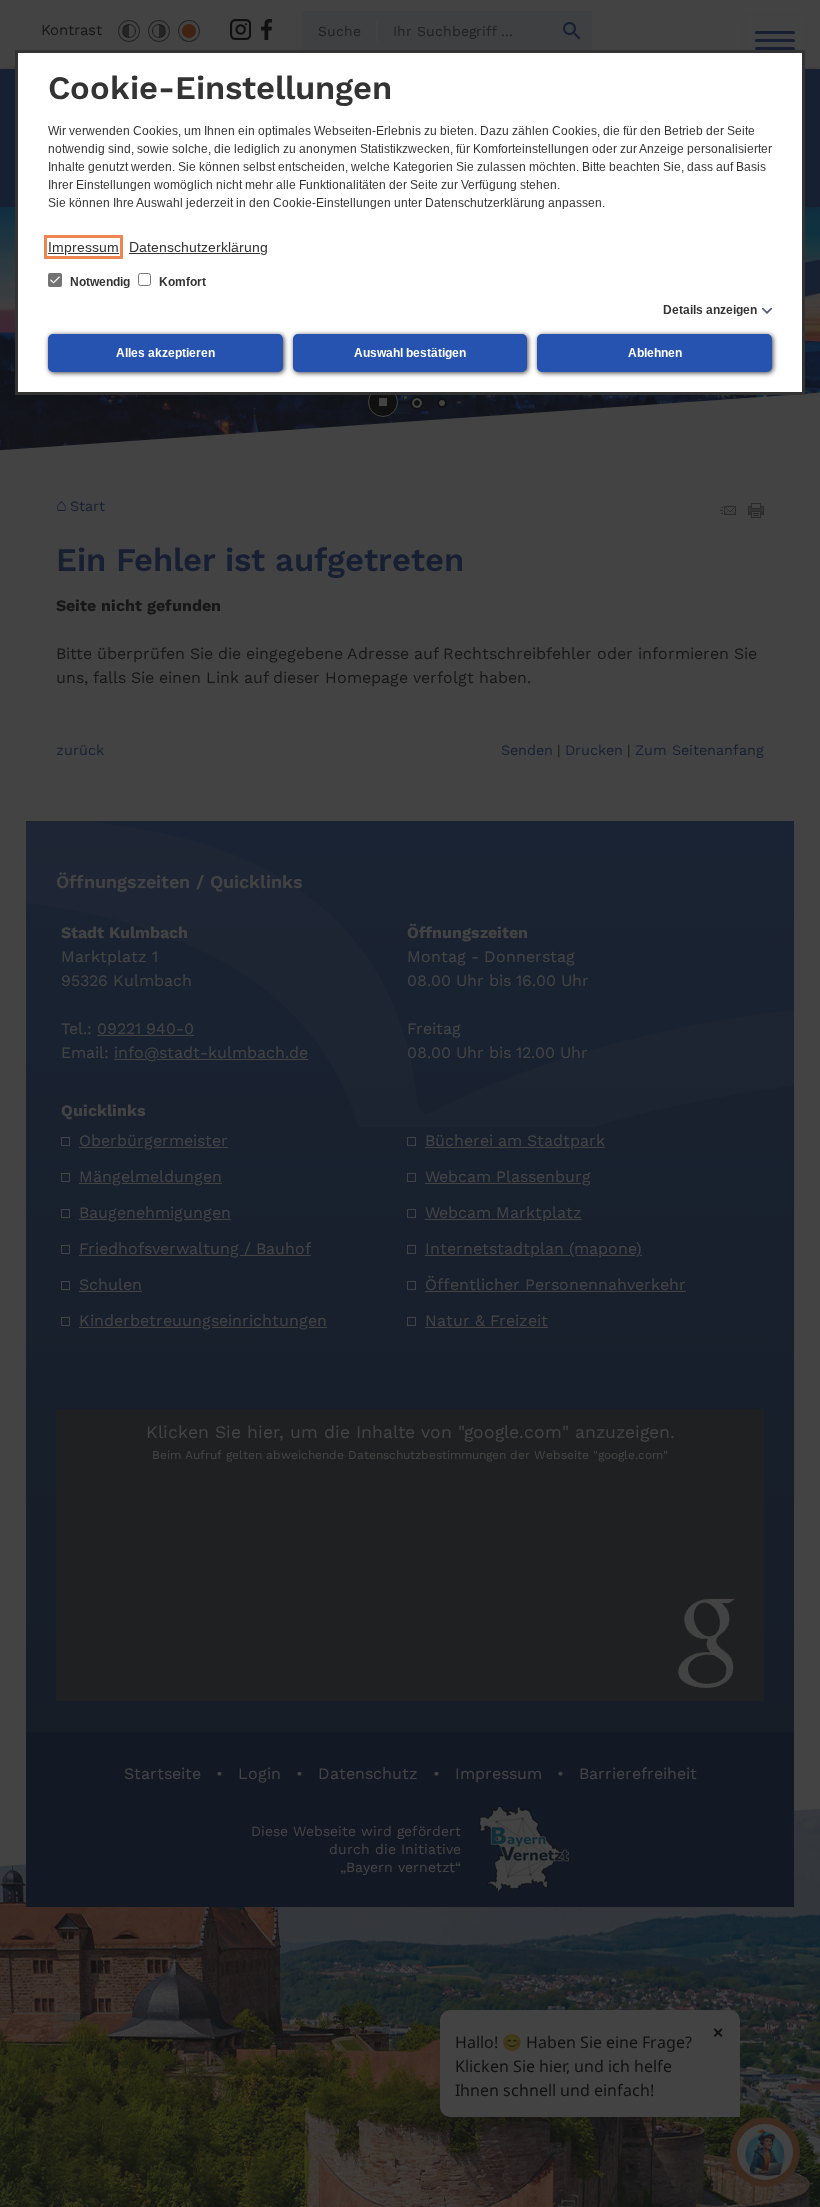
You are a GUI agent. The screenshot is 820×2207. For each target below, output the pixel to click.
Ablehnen (655, 353)
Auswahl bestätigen (410, 353)
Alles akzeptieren (165, 353)
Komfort (181, 282)
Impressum (83, 247)
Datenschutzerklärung (198, 247)
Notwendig (100, 282)
